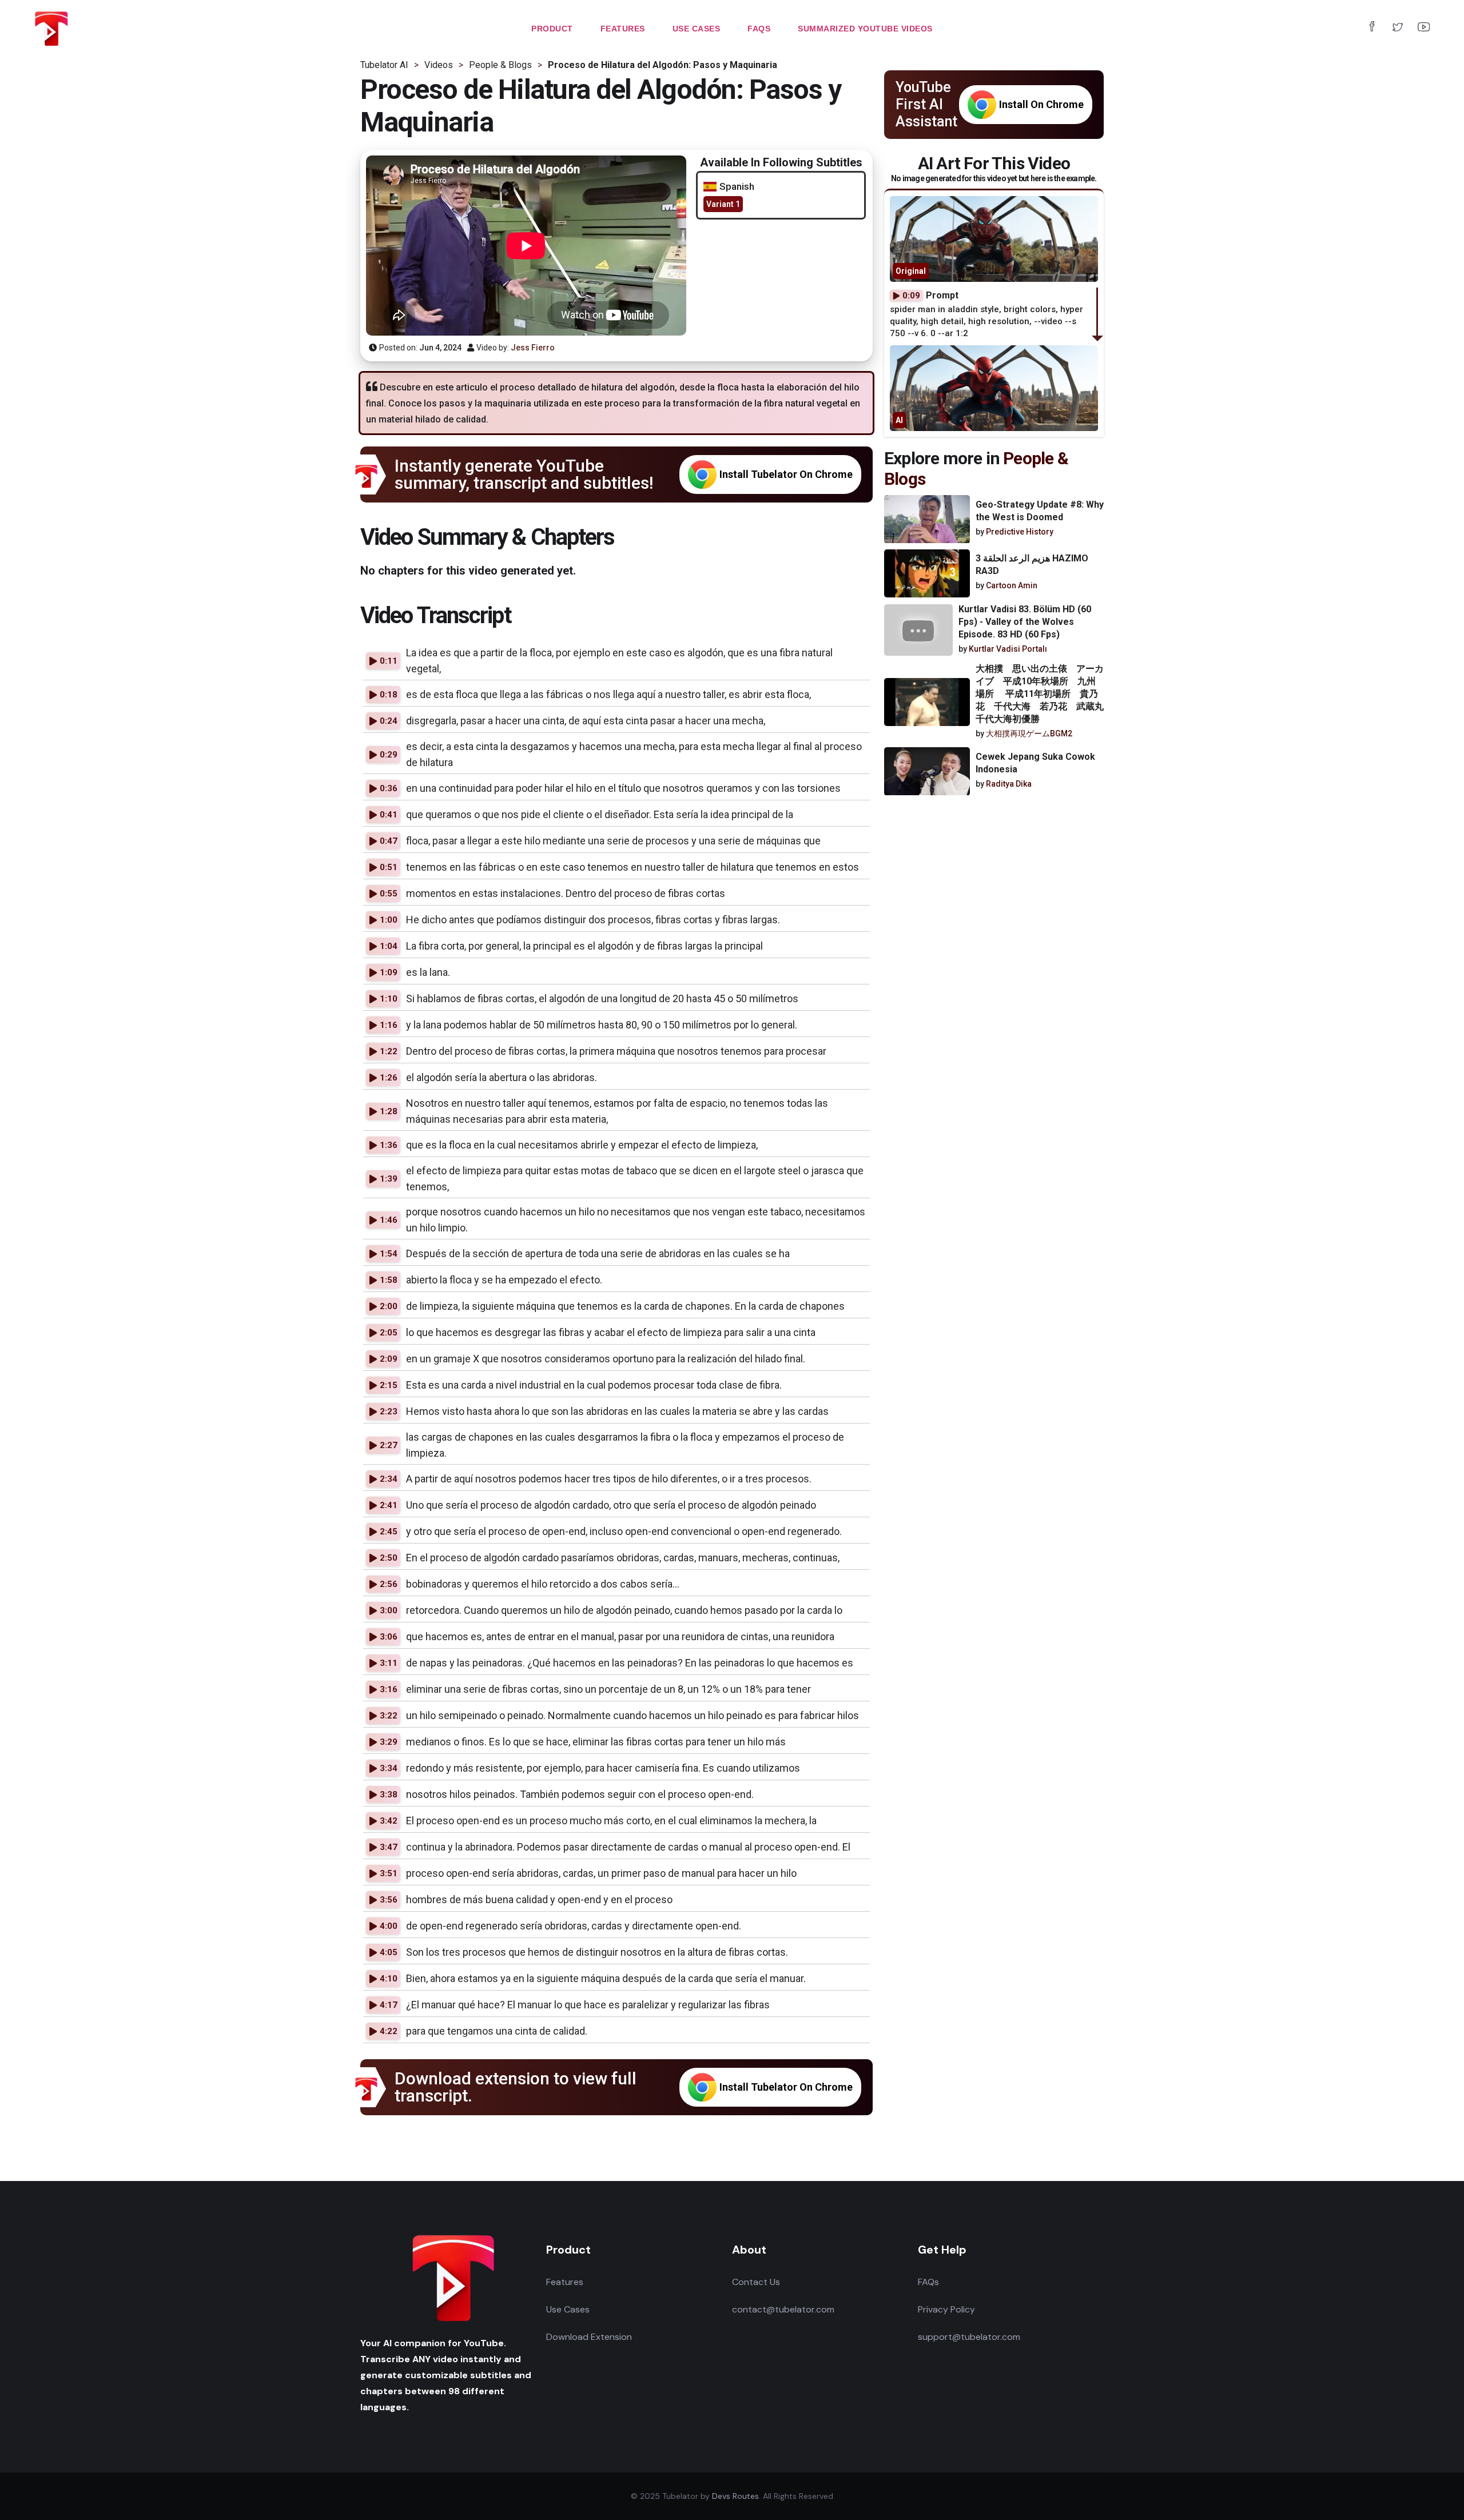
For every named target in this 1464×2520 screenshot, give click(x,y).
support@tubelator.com (969, 2337)
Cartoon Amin (1012, 586)
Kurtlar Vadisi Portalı (1008, 649)
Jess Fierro (533, 348)
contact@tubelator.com (783, 2309)
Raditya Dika (1009, 784)
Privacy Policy (946, 2309)
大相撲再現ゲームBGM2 (1029, 733)
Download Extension (589, 2337)
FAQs (928, 2282)
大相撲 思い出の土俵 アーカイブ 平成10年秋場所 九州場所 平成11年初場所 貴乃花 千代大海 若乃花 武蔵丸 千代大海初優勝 (1044, 694)
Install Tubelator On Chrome (786, 474)
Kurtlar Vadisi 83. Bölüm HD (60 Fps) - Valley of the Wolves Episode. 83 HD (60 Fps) (1025, 622)
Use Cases (568, 2309)
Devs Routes (735, 2496)
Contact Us (756, 2282)
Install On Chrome (1041, 104)
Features (565, 2282)
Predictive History (1020, 532)
